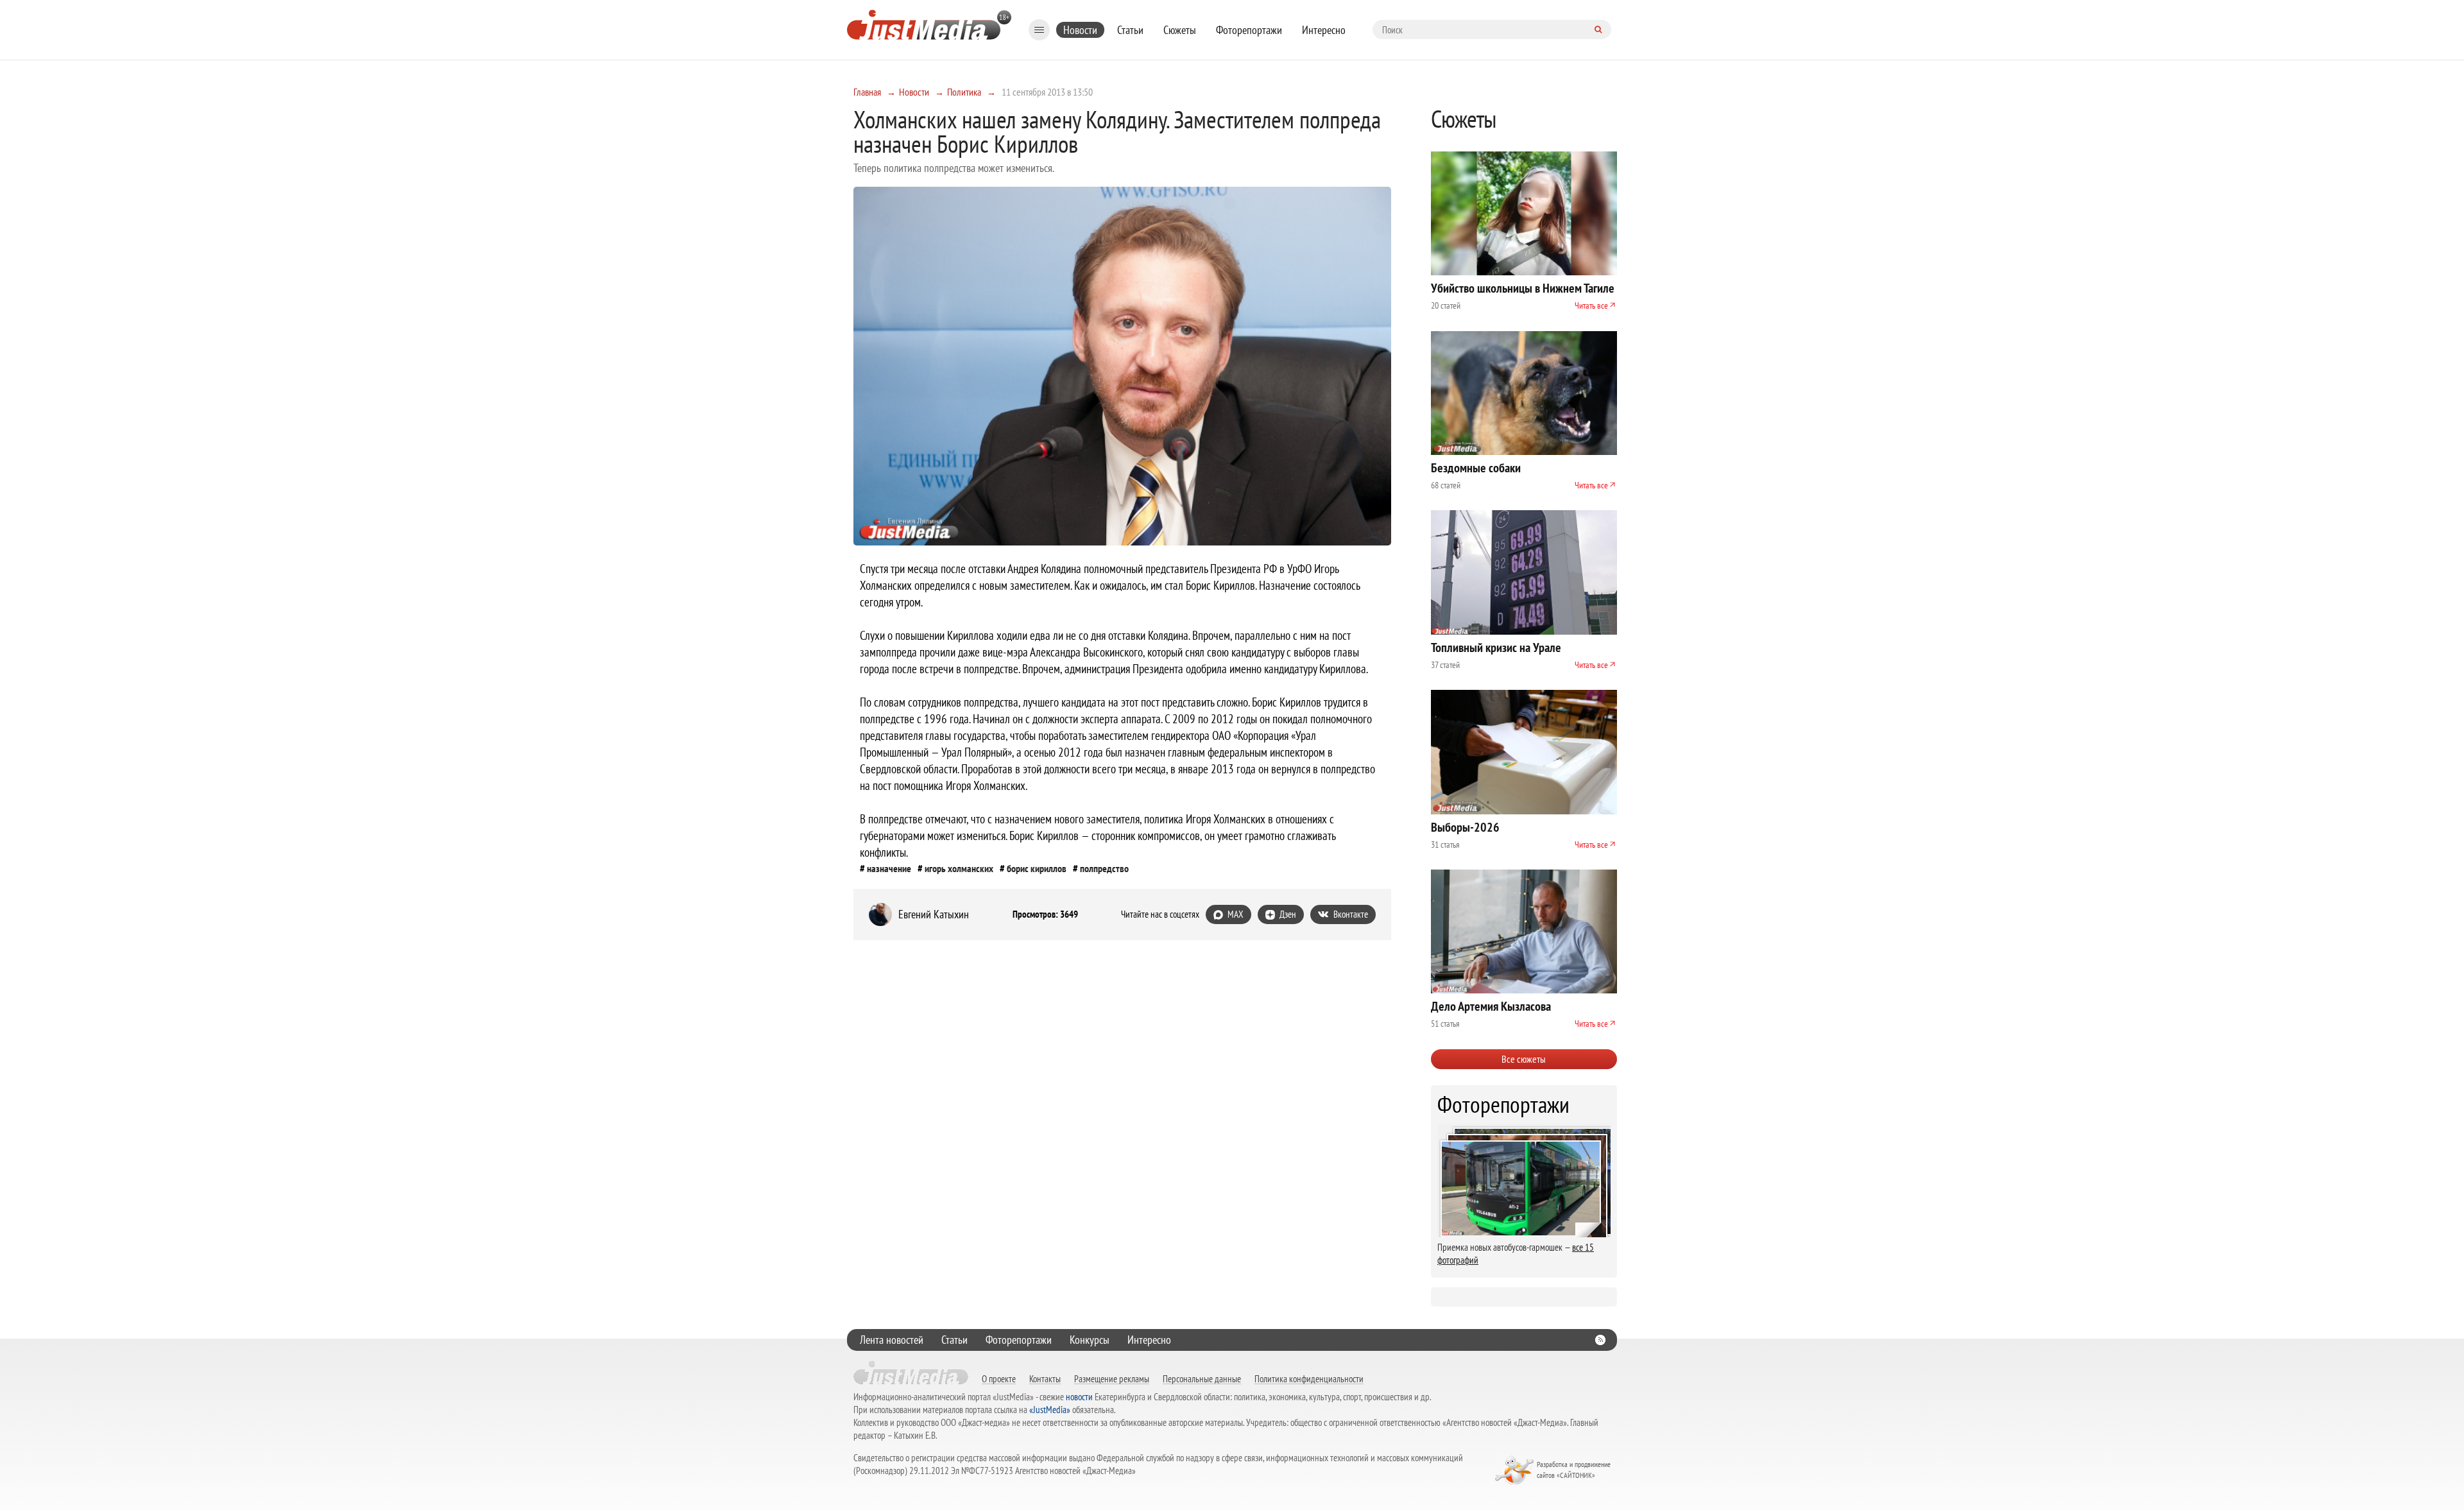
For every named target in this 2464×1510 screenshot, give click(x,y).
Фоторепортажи (1249, 30)
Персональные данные (1202, 1378)
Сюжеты (1180, 30)
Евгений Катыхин (934, 914)
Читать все (1591, 305)
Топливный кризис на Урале (1496, 648)
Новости (1080, 30)
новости (1079, 1397)
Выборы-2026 (1465, 827)
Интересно (1324, 30)
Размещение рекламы (1112, 1378)
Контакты (1045, 1378)
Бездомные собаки (1476, 468)
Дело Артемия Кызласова (1491, 1006)
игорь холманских (959, 868)
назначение (889, 868)
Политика (964, 92)
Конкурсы (1090, 1340)
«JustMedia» (1050, 1410)
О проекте (999, 1378)
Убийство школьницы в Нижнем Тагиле (1523, 288)
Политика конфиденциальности (1309, 1378)
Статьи (1130, 30)
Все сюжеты (1524, 1059)
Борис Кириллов (1037, 868)
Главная (867, 92)
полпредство (1104, 868)
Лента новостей (892, 1340)
